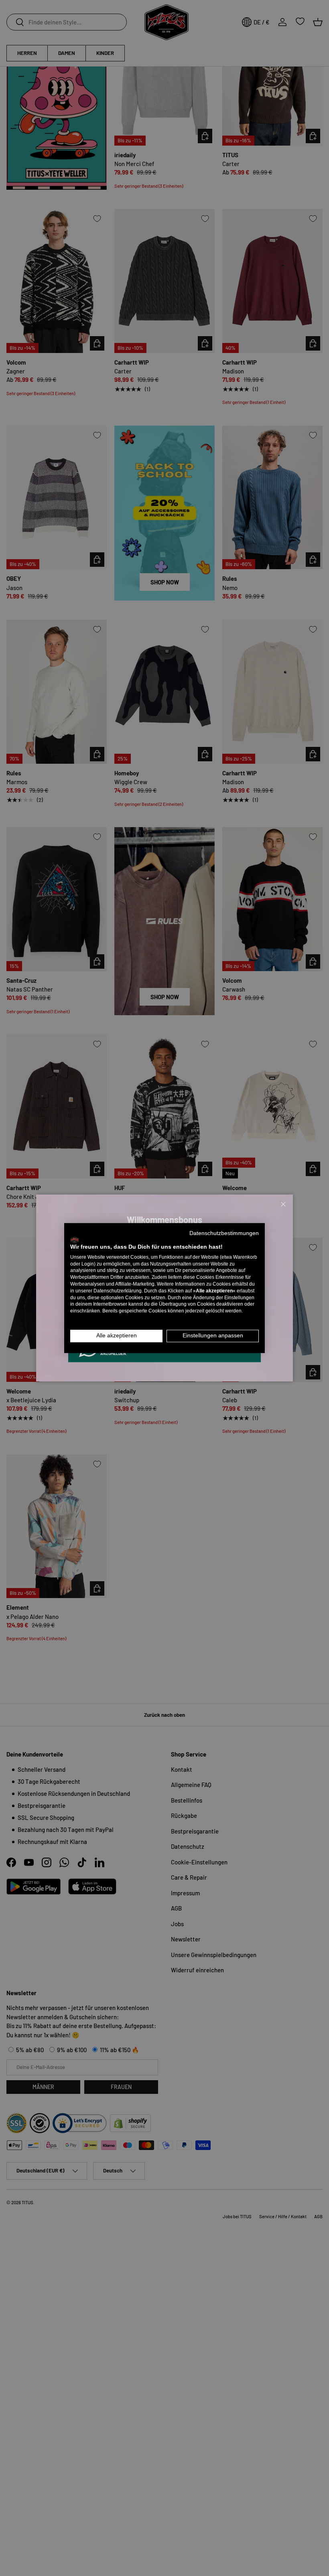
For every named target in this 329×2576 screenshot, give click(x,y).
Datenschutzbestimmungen (224, 1233)
